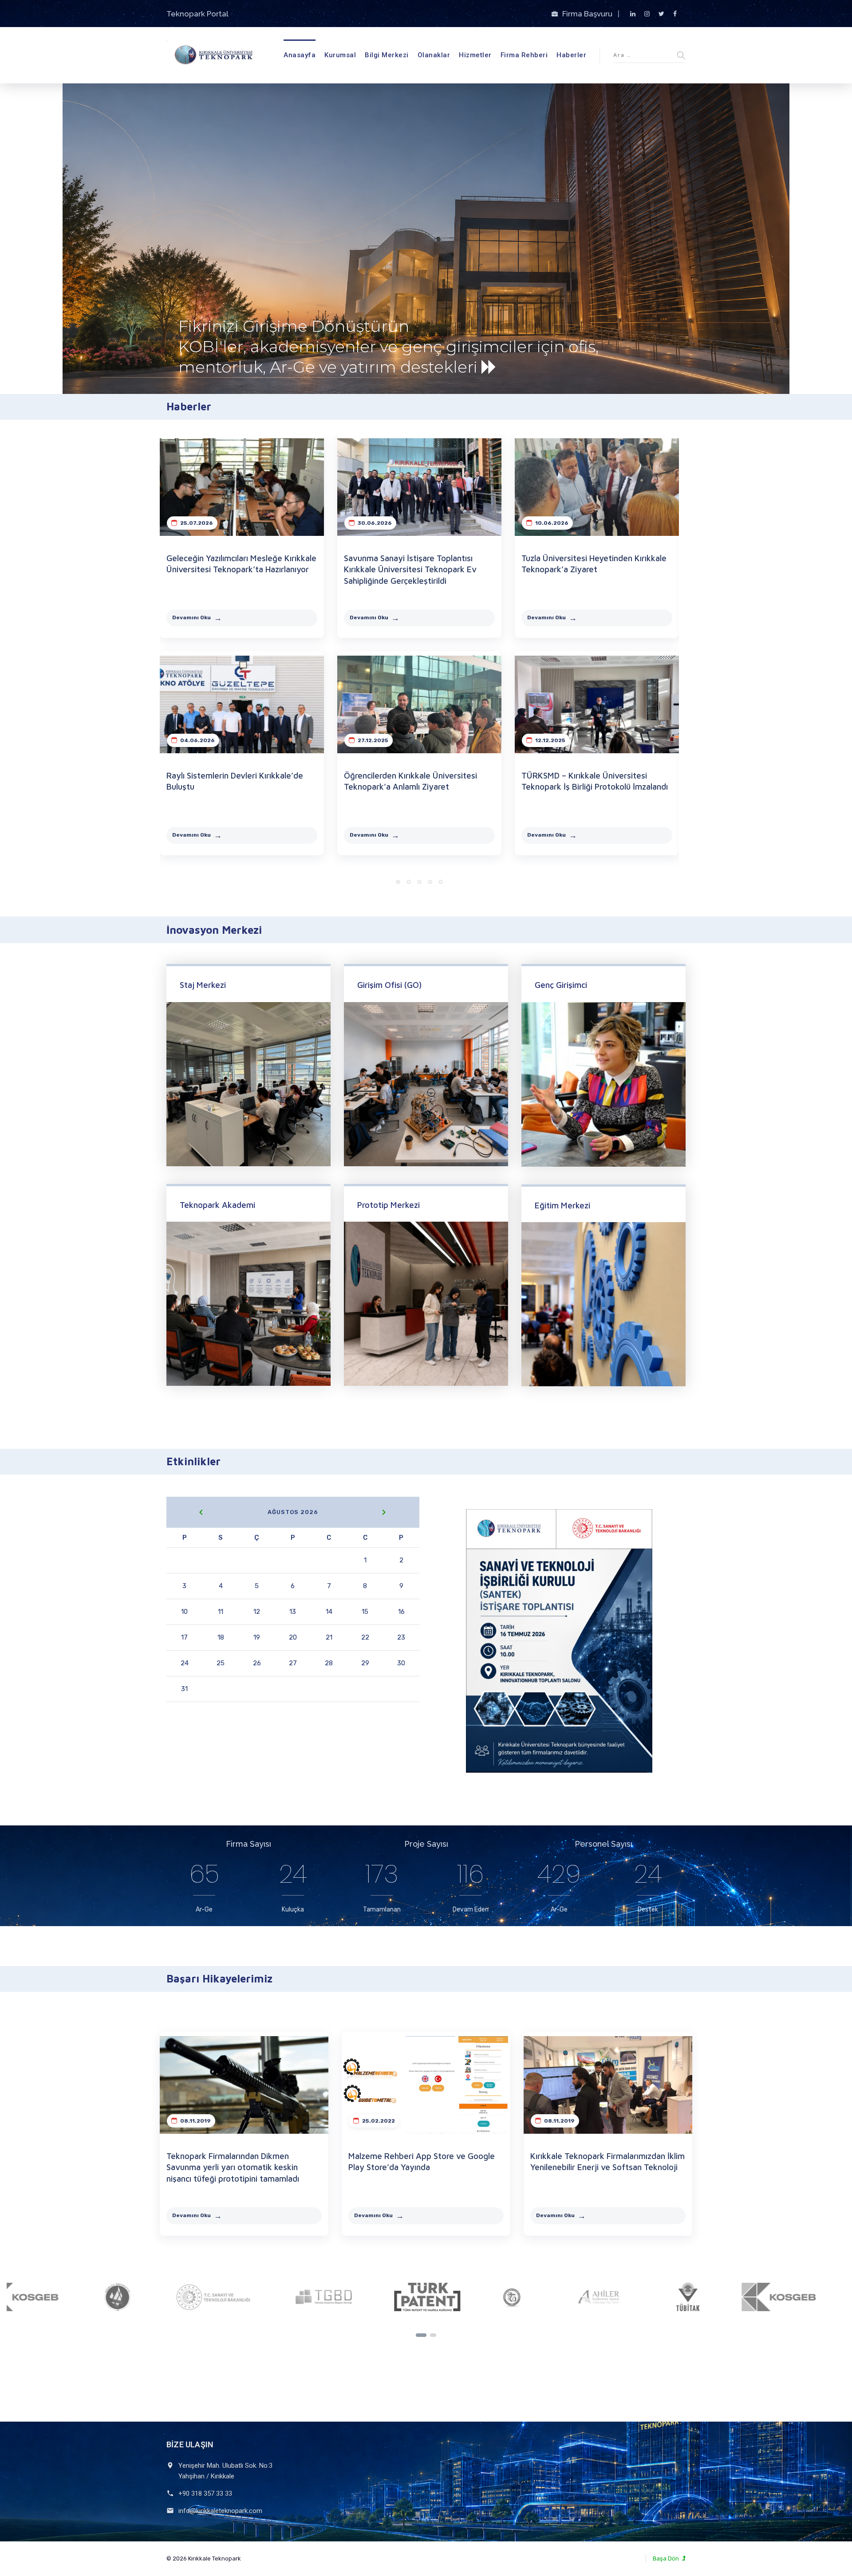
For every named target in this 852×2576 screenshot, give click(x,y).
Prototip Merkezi (389, 1205)
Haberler (571, 55)
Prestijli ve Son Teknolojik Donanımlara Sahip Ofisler (290, 329)
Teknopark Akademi (217, 1205)
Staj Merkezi (203, 985)
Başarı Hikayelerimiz (219, 1978)
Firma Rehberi (524, 55)
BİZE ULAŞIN (190, 2444)
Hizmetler (475, 55)
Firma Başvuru (588, 14)
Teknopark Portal (197, 14)
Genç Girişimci (561, 985)
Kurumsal (340, 55)
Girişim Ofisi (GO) (389, 985)
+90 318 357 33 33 (205, 2493)
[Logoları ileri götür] (433, 2335)
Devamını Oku (191, 617)
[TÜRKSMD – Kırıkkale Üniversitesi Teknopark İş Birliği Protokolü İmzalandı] (597, 704)
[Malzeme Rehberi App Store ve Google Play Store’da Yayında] (426, 2085)
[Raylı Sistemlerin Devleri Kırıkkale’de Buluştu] (242, 704)
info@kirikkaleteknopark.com (220, 2511)
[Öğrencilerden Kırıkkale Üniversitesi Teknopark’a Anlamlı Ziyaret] (419, 704)
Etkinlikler (193, 1461)
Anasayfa (300, 55)
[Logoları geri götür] (421, 2335)
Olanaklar (434, 55)
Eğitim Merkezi (562, 1205)
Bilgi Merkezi (387, 55)
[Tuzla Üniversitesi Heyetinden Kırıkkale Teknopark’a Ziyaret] (597, 487)
